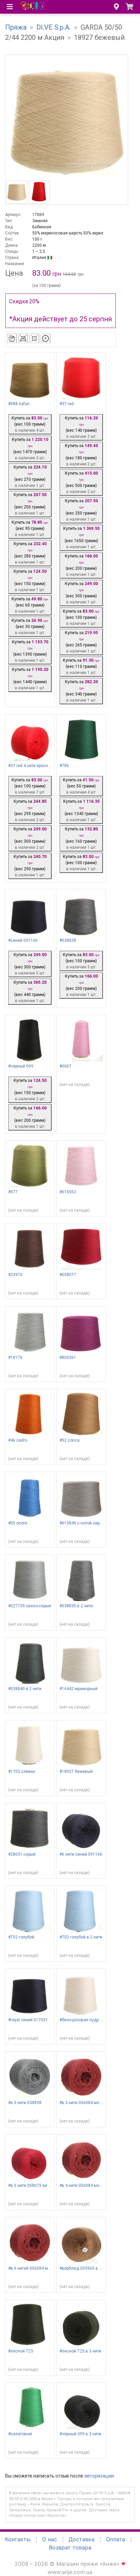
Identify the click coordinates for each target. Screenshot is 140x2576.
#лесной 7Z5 (21, 2351)
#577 (13, 1192)
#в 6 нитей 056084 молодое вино (41, 2268)
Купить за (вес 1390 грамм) (30, 651)
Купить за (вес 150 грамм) (30, 581)
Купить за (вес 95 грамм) (30, 528)
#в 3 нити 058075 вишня (32, 2186)
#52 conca (69, 1440)
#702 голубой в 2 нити (81, 1937)
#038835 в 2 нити (76, 1606)
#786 (64, 766)
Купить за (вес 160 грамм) (81, 838)
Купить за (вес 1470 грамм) (30, 449)
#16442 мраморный (78, 1689)
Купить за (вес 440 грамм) (30, 992)
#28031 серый (22, 1854)
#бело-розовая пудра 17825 (87, 2020)
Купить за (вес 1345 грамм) (81, 811)
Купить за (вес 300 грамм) (81, 593)
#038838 (68, 940)
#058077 (68, 1275)
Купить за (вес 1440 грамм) (30, 679)
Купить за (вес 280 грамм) (30, 553)
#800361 (68, 1358)
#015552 (68, 1192)
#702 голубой (21, 1937)
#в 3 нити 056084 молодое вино (91, 2103)
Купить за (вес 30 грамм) (30, 627)
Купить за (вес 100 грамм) (30, 424)
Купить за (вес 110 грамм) (81, 666)
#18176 (15, 1358)
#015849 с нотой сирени (83, 1523)
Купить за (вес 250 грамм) (30, 504)
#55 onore (18, 1523)
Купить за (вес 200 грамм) (81, 565)
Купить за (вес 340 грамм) (81, 691)
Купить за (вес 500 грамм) (81, 482)
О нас (50, 2539)
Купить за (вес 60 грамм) (30, 605)
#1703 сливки (22, 1772)
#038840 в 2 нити (25, 1689)
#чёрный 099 (21, 1066)
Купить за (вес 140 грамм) (81, 427)
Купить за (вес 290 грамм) (30, 866)
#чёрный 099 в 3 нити (80, 2434)
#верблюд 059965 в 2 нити (85, 2268)
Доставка (82, 2539)
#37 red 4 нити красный (31, 766)
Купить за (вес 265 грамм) (81, 642)
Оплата (116, 2539)
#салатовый (20, 2434)
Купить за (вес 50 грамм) (81, 786)
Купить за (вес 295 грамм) (30, 811)
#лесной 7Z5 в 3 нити (80, 2351)
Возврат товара (70, 2547)
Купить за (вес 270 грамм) (30, 476)
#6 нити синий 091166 (81, 1854)
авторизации (99, 2476)
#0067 (65, 1066)
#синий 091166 (23, 940)
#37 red (67, 404)
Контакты (18, 2539)
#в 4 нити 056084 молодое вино (91, 2186)
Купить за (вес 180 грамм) (81, 455)
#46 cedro (18, 1440)
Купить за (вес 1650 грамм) (81, 538)
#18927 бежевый (76, 1772)
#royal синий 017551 (28, 2020)
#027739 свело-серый (30, 1606)
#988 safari (19, 404)
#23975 (15, 1275)
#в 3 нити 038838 (25, 2103)
